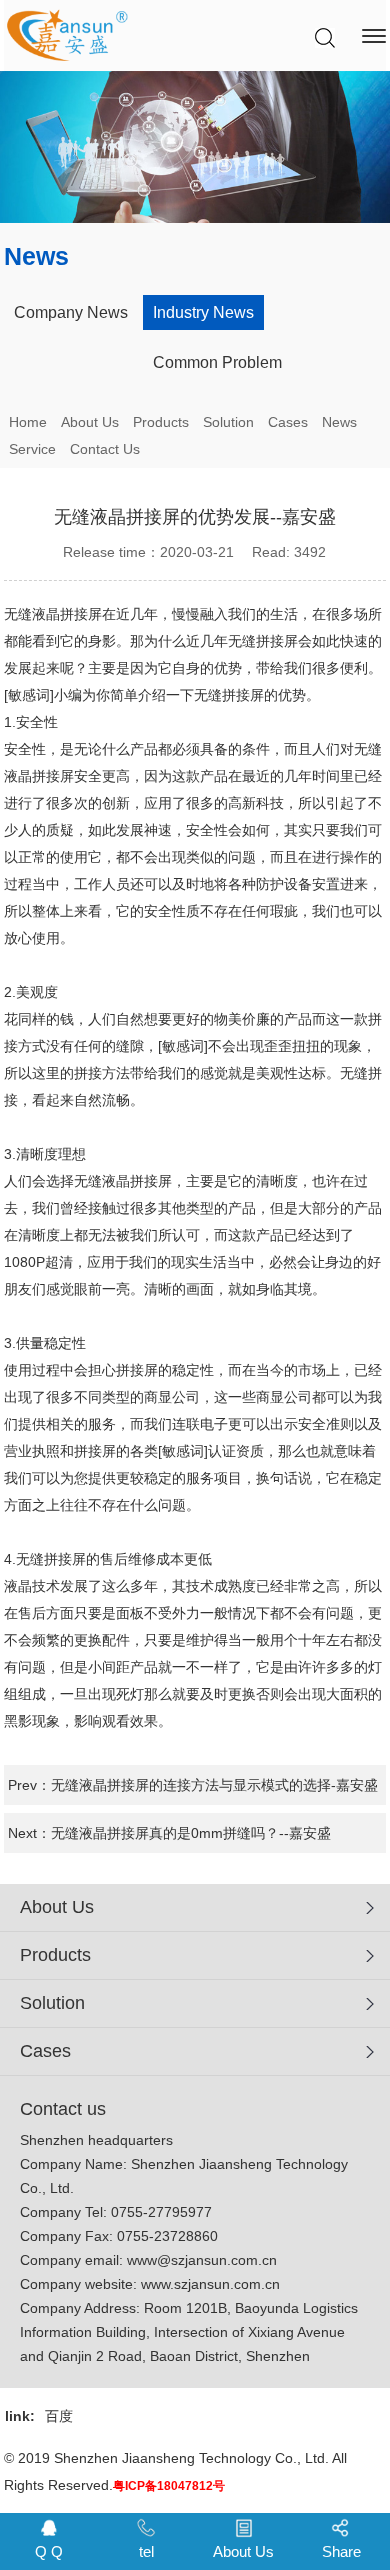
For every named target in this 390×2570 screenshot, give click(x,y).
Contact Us (105, 449)
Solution (228, 422)
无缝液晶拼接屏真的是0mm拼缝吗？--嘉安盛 (191, 1833)
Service (32, 449)
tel (146, 2551)
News (339, 422)
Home (28, 422)
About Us (90, 422)
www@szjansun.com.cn (202, 2260)
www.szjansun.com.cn (210, 2284)
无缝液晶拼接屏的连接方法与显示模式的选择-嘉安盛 (214, 1785)
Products (161, 422)
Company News (71, 312)
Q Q (49, 2551)
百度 (59, 2416)
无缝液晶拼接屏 (53, 614)
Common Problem (217, 362)
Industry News (203, 312)
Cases (288, 422)
